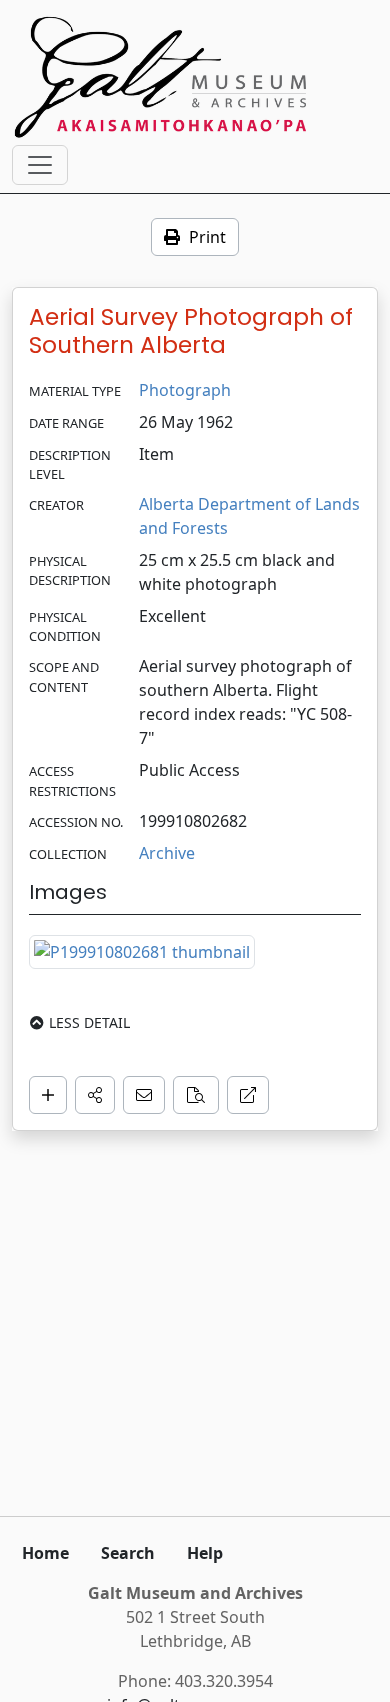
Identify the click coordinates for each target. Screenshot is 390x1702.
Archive (167, 853)
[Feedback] (144, 1095)
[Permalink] (248, 1095)
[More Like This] (196, 1095)
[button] (95, 1095)
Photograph (185, 390)
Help (205, 1553)
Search (128, 1553)
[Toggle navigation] (40, 165)
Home (45, 1553)
